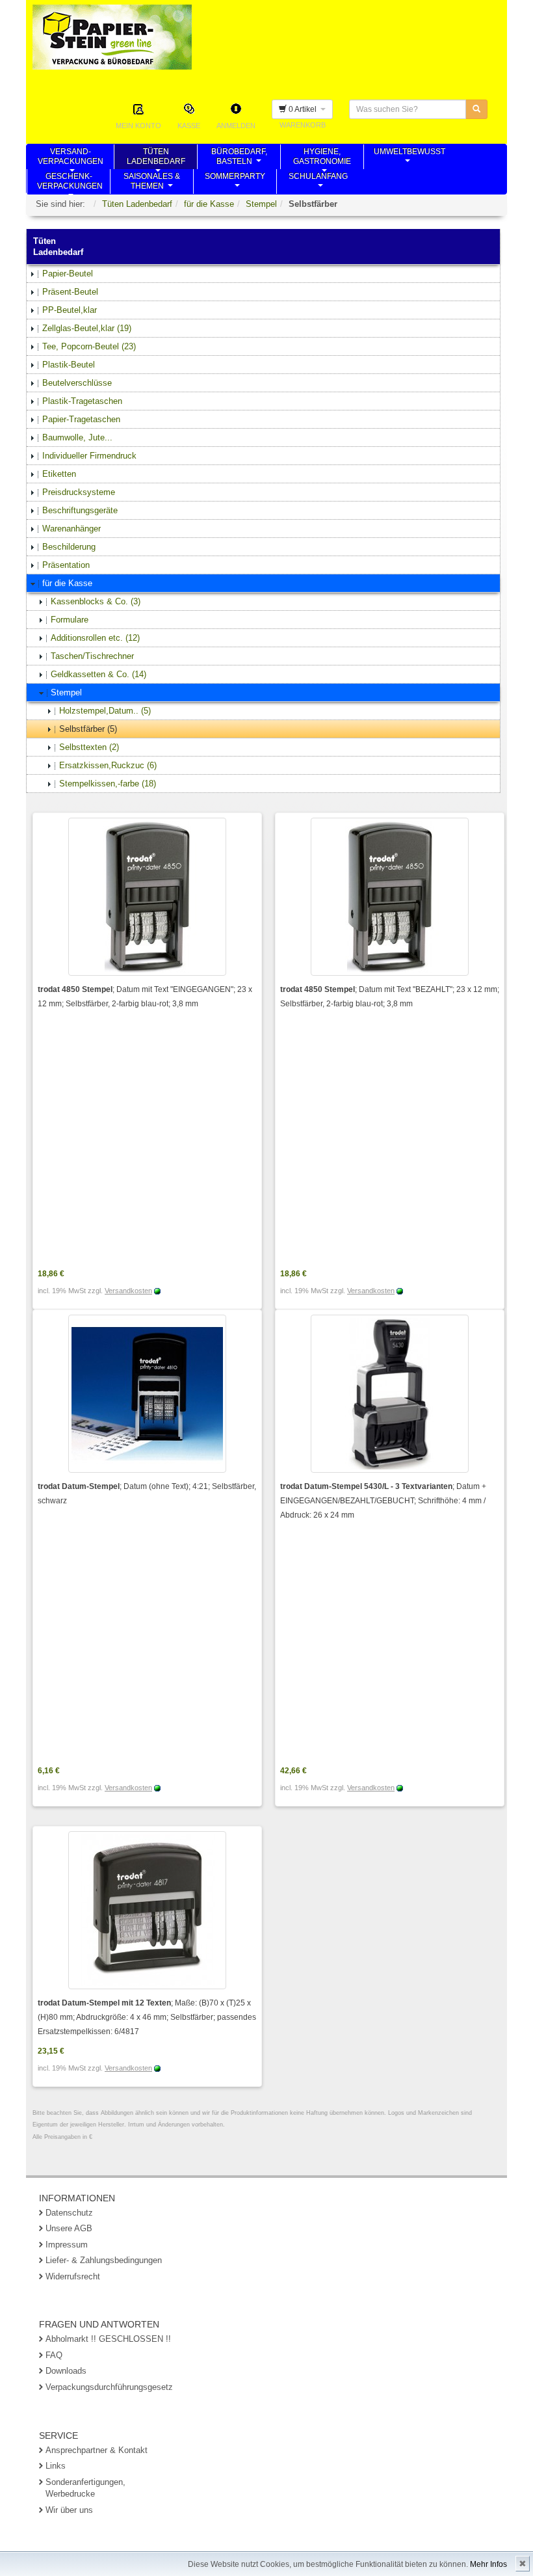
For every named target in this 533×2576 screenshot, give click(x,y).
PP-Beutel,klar (70, 310)
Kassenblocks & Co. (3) (96, 601)
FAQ (54, 2355)
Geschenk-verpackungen (70, 183)
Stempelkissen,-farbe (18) (108, 784)
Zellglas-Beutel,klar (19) (87, 328)
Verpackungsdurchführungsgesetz (109, 2387)
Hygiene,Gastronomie (322, 158)
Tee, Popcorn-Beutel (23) (89, 346)
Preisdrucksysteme (79, 492)
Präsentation (66, 565)
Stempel (261, 204)
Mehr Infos (488, 2564)
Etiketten (59, 474)
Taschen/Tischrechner (92, 656)
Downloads (66, 2371)
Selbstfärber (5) (88, 729)
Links (56, 2466)
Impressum (67, 2245)
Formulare (70, 620)
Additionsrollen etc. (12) (95, 638)
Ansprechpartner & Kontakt (97, 2450)
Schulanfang (318, 183)
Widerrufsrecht (73, 2276)
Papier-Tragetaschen (81, 419)
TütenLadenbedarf (156, 158)
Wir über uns (69, 2510)
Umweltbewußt (409, 158)
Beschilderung (69, 547)
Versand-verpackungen (71, 158)
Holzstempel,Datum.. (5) (105, 711)
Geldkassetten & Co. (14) (98, 674)
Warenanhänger (71, 529)
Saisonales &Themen (152, 183)
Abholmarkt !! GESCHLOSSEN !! (108, 2339)
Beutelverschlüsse (77, 383)
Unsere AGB (69, 2228)
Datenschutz (69, 2213)
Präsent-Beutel (70, 292)
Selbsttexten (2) (89, 747)
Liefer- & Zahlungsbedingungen (104, 2260)
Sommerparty (235, 183)
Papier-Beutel (68, 274)
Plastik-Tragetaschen (82, 401)
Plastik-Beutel (69, 365)
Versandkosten (128, 1291)
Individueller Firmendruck (89, 456)
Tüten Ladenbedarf (137, 204)
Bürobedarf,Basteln (239, 158)
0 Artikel (304, 109)
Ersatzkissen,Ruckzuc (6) (108, 765)
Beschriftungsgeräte (80, 510)
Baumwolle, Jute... (77, 437)
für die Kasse (209, 204)
